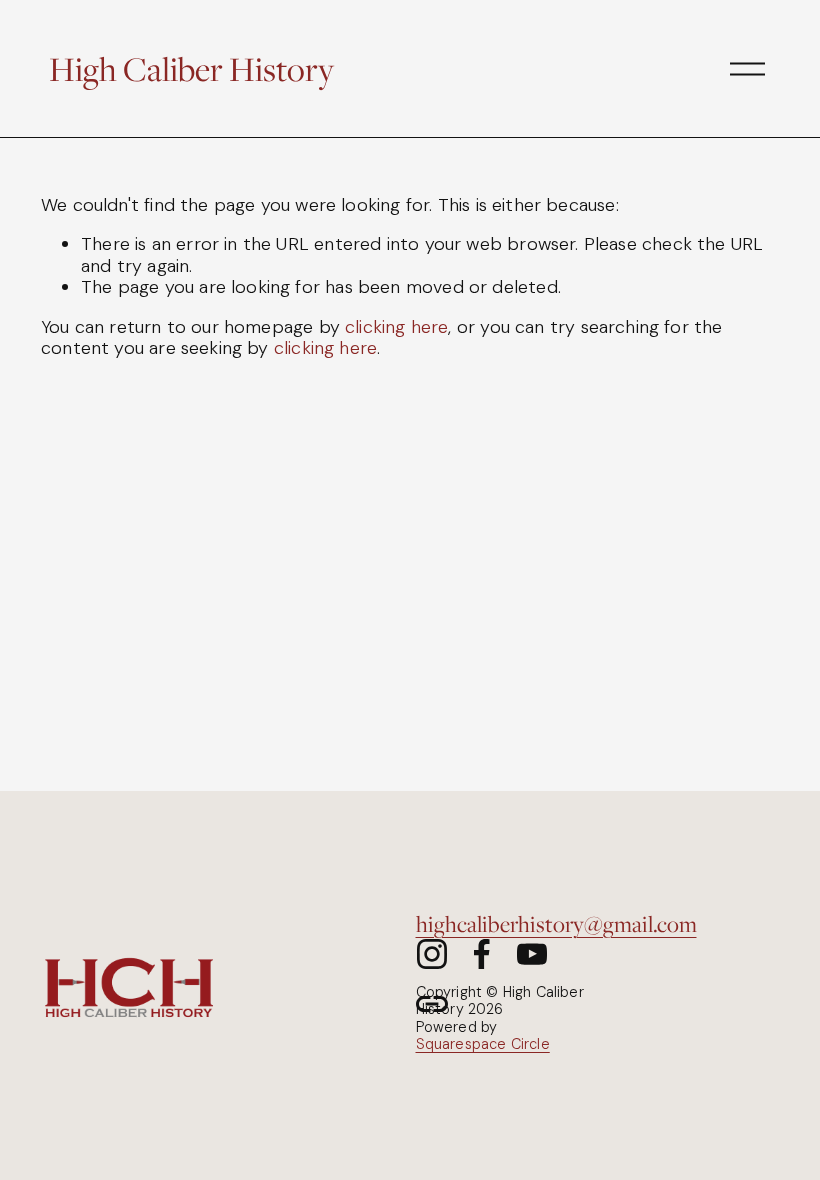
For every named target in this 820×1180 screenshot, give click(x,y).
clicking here (396, 327)
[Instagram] (432, 954)
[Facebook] (482, 954)
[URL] (432, 1004)
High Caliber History (191, 68)
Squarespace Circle (483, 1044)
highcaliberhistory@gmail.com (556, 923)
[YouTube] (532, 954)
